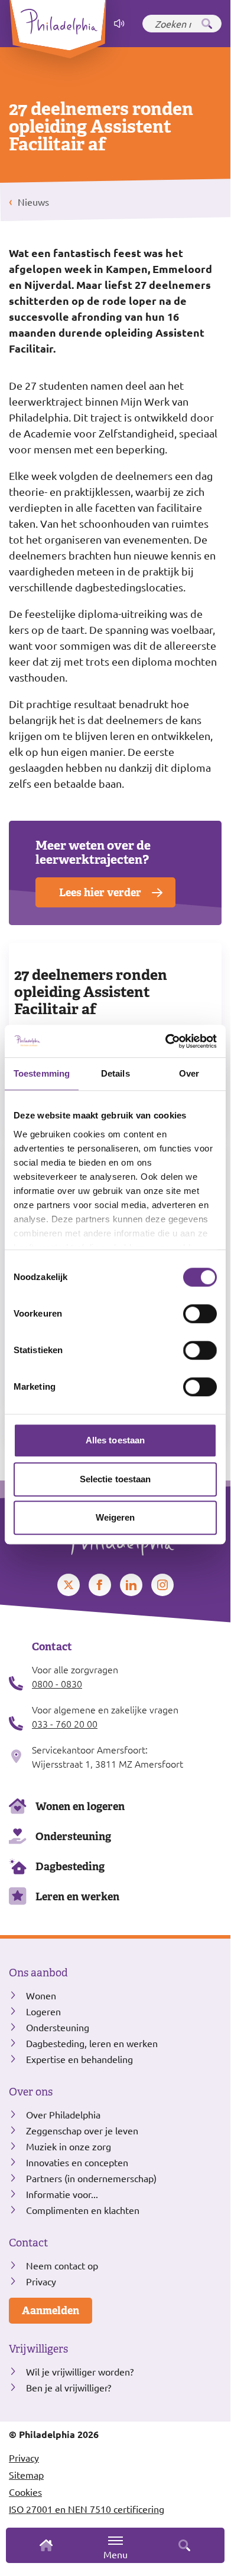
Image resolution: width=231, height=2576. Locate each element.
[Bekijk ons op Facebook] (100, 1585)
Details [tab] (115, 1073)
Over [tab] (189, 1073)
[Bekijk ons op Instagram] (162, 1585)
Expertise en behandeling (79, 2059)
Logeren (43, 2011)
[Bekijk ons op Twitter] (69, 1585)
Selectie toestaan (115, 1479)
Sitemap (26, 2475)
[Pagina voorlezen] (119, 24)
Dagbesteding (70, 1866)
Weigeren (115, 1517)
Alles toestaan (115, 1440)
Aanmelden (51, 2310)
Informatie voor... (62, 2194)
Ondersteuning (73, 1836)
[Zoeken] (207, 24)
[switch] (200, 1314)
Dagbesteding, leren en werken (92, 2043)
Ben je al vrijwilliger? (69, 2387)
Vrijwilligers (38, 2349)
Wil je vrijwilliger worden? (80, 2371)
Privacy (41, 2281)
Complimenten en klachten (83, 2210)
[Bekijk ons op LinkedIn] (131, 1585)
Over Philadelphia (63, 2114)
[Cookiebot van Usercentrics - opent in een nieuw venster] (166, 1041)
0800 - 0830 (57, 1683)
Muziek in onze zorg (69, 2146)
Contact (28, 2243)
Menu (115, 2554)
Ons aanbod (38, 1973)
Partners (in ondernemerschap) (91, 2178)
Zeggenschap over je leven (82, 2130)
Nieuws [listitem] (32, 202)
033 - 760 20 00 (65, 1723)
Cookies (25, 2492)
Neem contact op (62, 2265)
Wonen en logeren (80, 1806)
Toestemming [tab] (42, 1073)
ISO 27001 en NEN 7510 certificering (87, 2509)
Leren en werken (77, 1896)
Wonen (41, 1995)
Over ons (31, 2092)
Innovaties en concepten (77, 2162)
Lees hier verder (100, 892)
